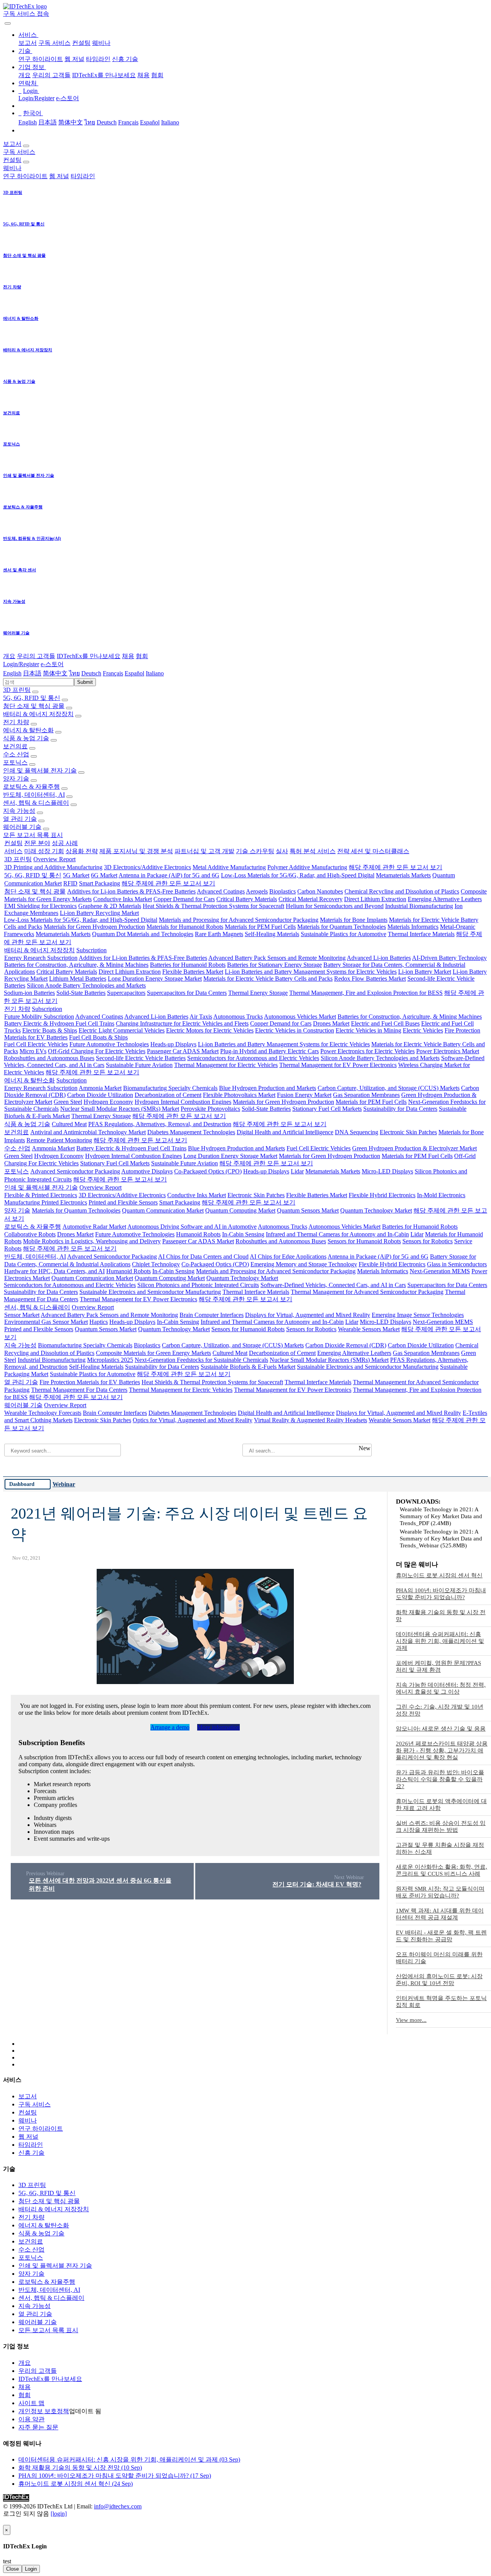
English (28, 122)
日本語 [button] (32, 673)
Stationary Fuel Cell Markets (327, 1109)
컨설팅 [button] (12, 160)
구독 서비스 (54, 43)
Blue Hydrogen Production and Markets (268, 1088)
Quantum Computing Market (240, 1210)
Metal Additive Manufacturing (229, 867)
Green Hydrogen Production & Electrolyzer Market (414, 1148)
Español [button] (134, 673)
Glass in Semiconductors (457, 1264)
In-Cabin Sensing (243, 1234)
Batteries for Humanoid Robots (188, 965)
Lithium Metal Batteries (78, 979)
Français (128, 122)
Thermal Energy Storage (258, 993)
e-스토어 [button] (52, 664)
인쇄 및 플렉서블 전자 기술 (40, 770)
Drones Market (331, 1023)
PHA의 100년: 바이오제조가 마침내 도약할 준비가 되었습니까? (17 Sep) (115, 2476)
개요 (25, 75)
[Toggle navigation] (8, 23)
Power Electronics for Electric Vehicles (367, 1051)
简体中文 (71, 122)
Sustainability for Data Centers (400, 1109)
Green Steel (68, 1102)
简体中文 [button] (55, 673)
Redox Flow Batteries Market (370, 979)
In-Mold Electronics (441, 1195)
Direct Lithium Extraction (375, 899)
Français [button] (113, 673)
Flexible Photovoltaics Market (239, 1095)
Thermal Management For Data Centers (79, 1390)
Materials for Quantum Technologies (342, 927)
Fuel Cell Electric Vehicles (36, 1044)
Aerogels (257, 891)
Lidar (297, 1171)
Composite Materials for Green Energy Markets (153, 1353)
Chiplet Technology (156, 1264)
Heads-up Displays (173, 1044)
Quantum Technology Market (376, 1210)
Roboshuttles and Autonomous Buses (49, 1058)
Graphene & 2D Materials (110, 906)
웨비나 (101, 43)
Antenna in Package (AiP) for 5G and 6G (169, 875)
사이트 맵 (31, 2403)
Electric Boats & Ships (50, 1030)
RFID (70, 883)
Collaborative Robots (30, 1234)
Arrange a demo (170, 1727)
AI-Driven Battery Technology (449, 958)
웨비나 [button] (12, 168)
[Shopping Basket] (4, 21)
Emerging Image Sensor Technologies (418, 1315)
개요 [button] (9, 656)
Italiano (170, 122)
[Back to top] (4, 2521)
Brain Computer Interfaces (212, 1315)
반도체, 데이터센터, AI (34, 795)
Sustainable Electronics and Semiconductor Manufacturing (150, 1292)
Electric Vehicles (423, 1030)
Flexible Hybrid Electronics (382, 1195)
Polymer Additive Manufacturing (307, 867)
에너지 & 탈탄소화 (28, 730)
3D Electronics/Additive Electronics (147, 867)
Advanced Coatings (221, 891)
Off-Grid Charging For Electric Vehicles (97, 1051)
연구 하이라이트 (41, 59)
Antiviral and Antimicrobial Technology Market (88, 1132)
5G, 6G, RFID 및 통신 (32, 698)
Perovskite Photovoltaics (210, 1109)
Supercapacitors (126, 993)
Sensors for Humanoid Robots (364, 1241)
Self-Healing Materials (272, 934)
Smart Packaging (100, 883)
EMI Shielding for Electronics (40, 906)
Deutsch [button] (91, 673)
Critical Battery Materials (247, 899)
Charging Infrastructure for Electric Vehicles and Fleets (182, 1023)
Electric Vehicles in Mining (368, 1030)
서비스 (13, 851)
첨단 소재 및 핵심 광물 (34, 706)
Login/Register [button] (21, 664)
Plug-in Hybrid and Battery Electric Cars (269, 1051)
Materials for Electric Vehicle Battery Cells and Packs (268, 979)
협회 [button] (142, 656)
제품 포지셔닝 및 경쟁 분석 (136, 851)
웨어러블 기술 (22, 827)
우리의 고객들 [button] (36, 656)
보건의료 (15, 746)
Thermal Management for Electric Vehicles (226, 1065)
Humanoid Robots (198, 1234)
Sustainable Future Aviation (139, 1065)
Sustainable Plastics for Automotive (344, 934)
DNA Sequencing (357, 1132)
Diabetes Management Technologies (191, 1132)
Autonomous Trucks (238, 1017)
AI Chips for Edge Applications (288, 1257)
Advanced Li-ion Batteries (379, 958)
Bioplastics (283, 891)
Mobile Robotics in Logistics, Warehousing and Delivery (92, 1241)
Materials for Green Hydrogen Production (94, 927)
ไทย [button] (74, 673)
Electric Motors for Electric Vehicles (210, 1030)
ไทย (90, 122)
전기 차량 (16, 722)
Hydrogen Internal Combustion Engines (183, 1102)
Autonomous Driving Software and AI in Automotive (192, 1227)
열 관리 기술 (20, 819)
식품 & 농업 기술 (26, 738)
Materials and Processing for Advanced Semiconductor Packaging (239, 920)
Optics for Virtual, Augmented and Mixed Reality (193, 1420)
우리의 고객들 (51, 75)
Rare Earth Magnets (219, 934)
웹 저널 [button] (59, 176)
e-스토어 (68, 98)
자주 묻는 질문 (38, 2427)
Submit (85, 682)
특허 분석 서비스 (313, 851)
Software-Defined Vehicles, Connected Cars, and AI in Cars (333, 1285)
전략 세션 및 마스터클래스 (373, 851)
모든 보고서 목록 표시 (33, 835)
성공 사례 (65, 843)
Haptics (99, 1322)
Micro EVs (33, 1051)
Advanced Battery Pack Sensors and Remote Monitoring (277, 958)
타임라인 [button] (83, 176)
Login (31, 2569)
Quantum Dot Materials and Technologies (143, 934)
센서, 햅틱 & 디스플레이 (36, 803)
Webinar (64, 1484)
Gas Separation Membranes (366, 1095)
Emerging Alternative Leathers (445, 899)
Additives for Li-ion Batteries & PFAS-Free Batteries (131, 891)
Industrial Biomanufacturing (419, 906)
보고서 (28, 43)
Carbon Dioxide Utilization (100, 1095)
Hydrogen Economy (108, 1102)
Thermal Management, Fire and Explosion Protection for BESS (366, 993)
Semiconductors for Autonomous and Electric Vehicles (253, 1058)
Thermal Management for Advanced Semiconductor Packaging (367, 1292)
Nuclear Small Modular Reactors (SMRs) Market (120, 1109)
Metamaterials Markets (403, 875)
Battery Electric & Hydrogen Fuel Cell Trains (59, 1023)
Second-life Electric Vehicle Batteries (141, 1058)
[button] (28, 35)
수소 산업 (16, 754)
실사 (282, 851)
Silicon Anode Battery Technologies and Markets (86, 985)
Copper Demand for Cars (184, 899)
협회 (157, 75)
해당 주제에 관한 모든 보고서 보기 (395, 867)
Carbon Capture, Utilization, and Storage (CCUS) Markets (389, 1088)
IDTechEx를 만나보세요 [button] (89, 656)
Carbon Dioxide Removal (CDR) (346, 1345)
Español (150, 122)
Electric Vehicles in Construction (295, 1030)
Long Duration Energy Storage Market (155, 979)
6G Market (104, 875)
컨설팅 (81, 43)
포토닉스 (15, 762)
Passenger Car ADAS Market (183, 1051)
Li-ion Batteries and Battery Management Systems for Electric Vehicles (311, 972)
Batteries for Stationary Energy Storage (274, 965)
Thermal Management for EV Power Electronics (338, 1065)
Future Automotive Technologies (109, 1044)
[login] (59, 2514)
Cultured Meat (69, 1124)
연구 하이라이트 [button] (25, 176)
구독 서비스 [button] (19, 152)
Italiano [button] (155, 673)
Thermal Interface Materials (421, 934)
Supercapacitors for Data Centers (187, 993)
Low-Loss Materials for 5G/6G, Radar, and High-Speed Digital (298, 875)
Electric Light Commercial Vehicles (122, 1030)
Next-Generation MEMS (440, 1271)
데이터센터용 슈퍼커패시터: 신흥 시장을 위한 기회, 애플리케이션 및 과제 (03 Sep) (129, 2459)
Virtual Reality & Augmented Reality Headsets (311, 1420)
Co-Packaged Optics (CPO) (208, 1171)
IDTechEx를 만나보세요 (104, 75)
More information (218, 1727)
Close (12, 2569)
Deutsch (107, 122)
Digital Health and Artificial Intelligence (285, 1132)
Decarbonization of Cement (168, 1095)
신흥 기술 (125, 59)
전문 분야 (37, 843)
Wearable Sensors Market (369, 1329)
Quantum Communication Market (163, 1210)
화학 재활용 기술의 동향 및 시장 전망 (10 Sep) (80, 2468)
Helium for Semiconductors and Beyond (335, 906)
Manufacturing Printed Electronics (46, 1202)
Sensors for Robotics (428, 1241)
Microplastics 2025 (110, 1360)
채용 (143, 75)
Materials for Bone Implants (354, 920)
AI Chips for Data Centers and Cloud (203, 1257)
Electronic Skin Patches (408, 1132)
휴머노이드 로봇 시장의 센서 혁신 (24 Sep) (76, 2484)
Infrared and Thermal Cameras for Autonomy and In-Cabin (337, 1234)
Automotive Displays (147, 1171)
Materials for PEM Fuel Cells (260, 927)
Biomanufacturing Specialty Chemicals (170, 1088)
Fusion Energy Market (304, 1095)
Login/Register (36, 98)
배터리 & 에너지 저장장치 (38, 714)
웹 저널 (74, 59)
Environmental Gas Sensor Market (46, 1322)
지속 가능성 (19, 811)
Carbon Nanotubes (320, 891)
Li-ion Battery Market (425, 972)
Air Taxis (201, 1017)
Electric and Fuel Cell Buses (385, 1023)
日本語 (48, 122)
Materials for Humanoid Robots (185, 927)
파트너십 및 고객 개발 (204, 851)
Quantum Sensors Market (308, 1210)
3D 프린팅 (17, 690)
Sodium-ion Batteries (29, 993)
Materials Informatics (413, 927)
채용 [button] (128, 656)
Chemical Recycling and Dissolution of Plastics (402, 891)
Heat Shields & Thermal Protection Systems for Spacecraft (213, 906)
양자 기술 (16, 778)
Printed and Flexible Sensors (123, 1202)
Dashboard (22, 1484)
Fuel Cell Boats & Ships (98, 1037)
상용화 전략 (82, 851)
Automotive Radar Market (94, 1227)
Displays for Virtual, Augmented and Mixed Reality (308, 1315)
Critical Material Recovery (311, 899)
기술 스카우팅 (255, 851)
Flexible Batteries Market (193, 972)
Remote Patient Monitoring (59, 1140)
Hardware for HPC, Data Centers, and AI (54, 1271)
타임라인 (98, 59)
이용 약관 (31, 2419)
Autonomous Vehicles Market (300, 1017)
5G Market (76, 875)
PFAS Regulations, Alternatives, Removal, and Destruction (160, 1124)
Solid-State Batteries (81, 993)
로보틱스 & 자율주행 (31, 787)
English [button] (12, 673)
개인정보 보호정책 (44, 2411)
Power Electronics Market (448, 1051)
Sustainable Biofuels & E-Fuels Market (248, 1367)
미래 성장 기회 (44, 851)
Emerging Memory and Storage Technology (304, 1264)
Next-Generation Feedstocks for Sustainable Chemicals (201, 1360)
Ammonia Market (100, 1088)
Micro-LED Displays (387, 1171)
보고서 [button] (12, 144)
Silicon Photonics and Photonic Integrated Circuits (198, 1285)
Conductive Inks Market (123, 899)
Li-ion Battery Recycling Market (99, 913)
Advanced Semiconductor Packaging (75, 1171)
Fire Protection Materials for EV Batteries (90, 1382)
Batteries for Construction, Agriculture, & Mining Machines (76, 965)
